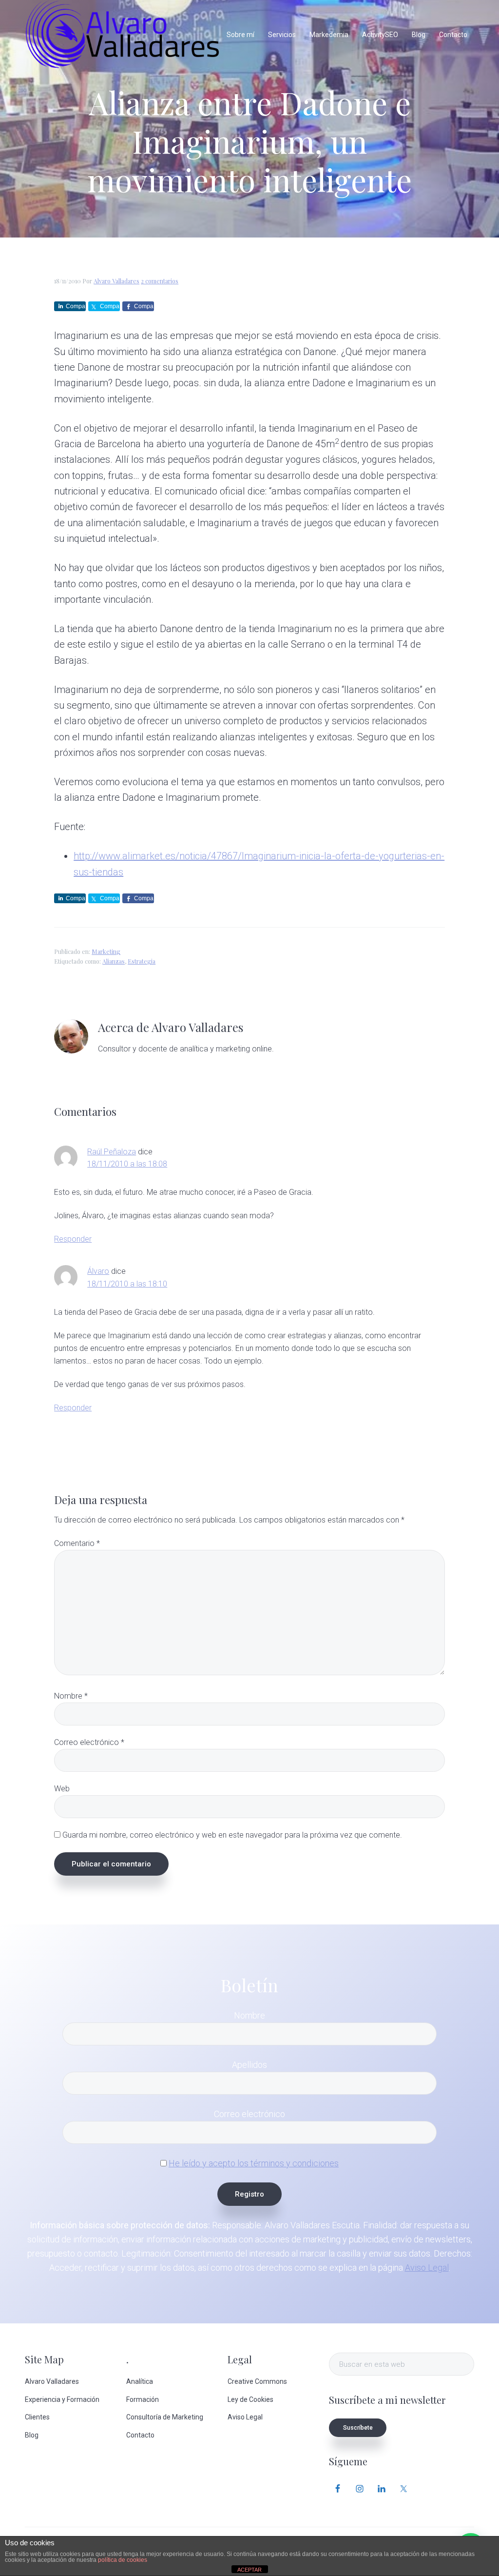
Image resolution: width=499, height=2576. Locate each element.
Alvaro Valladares (52, 2381)
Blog (32, 2435)
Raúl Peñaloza (112, 1152)
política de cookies (123, 2560)
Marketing (106, 951)
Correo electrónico (89, 1742)
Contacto (140, 2435)
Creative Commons (257, 2381)
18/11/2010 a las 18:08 (127, 1164)
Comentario (77, 1543)
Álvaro (98, 1271)
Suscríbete (358, 2428)
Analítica (140, 2381)
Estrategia (142, 961)
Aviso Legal (427, 2268)
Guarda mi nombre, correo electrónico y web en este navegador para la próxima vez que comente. (232, 1835)
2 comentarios (160, 281)
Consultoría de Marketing (165, 2417)
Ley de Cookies (250, 2399)
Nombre (71, 1696)
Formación (143, 2399)
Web (62, 1789)
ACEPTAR (249, 2570)
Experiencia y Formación (62, 2399)
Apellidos (249, 2065)
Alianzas (114, 961)
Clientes (37, 2417)
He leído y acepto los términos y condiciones (254, 2163)
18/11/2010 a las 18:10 (127, 1284)
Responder (73, 1239)
